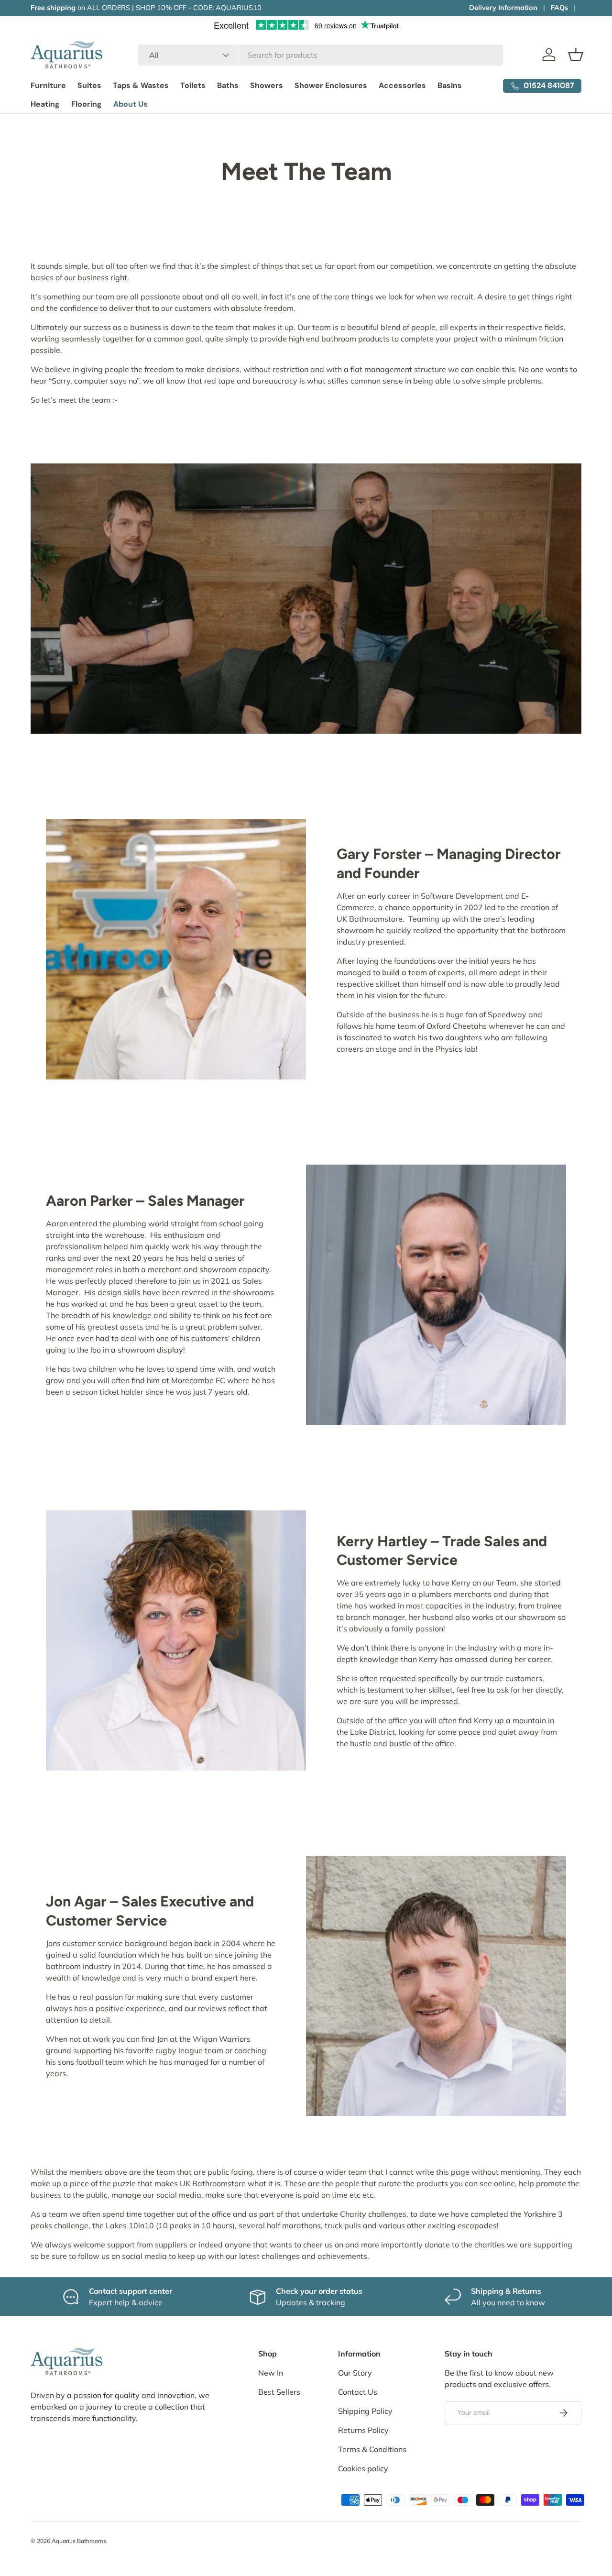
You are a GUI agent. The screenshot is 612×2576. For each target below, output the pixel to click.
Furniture (48, 85)
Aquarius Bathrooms (79, 2541)
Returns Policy (363, 2430)
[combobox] (320, 55)
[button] (576, 55)
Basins (450, 85)
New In (271, 2373)
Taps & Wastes (141, 85)
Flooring (87, 104)
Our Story (355, 2373)
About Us (131, 104)
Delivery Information (503, 8)
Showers (267, 85)
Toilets (193, 85)
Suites (89, 85)
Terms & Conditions (372, 2449)
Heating (45, 104)
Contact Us (358, 2392)
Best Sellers (279, 2392)
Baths (228, 85)
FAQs (559, 8)
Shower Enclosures (331, 85)
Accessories (402, 85)
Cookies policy (363, 2468)
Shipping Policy (365, 2411)
